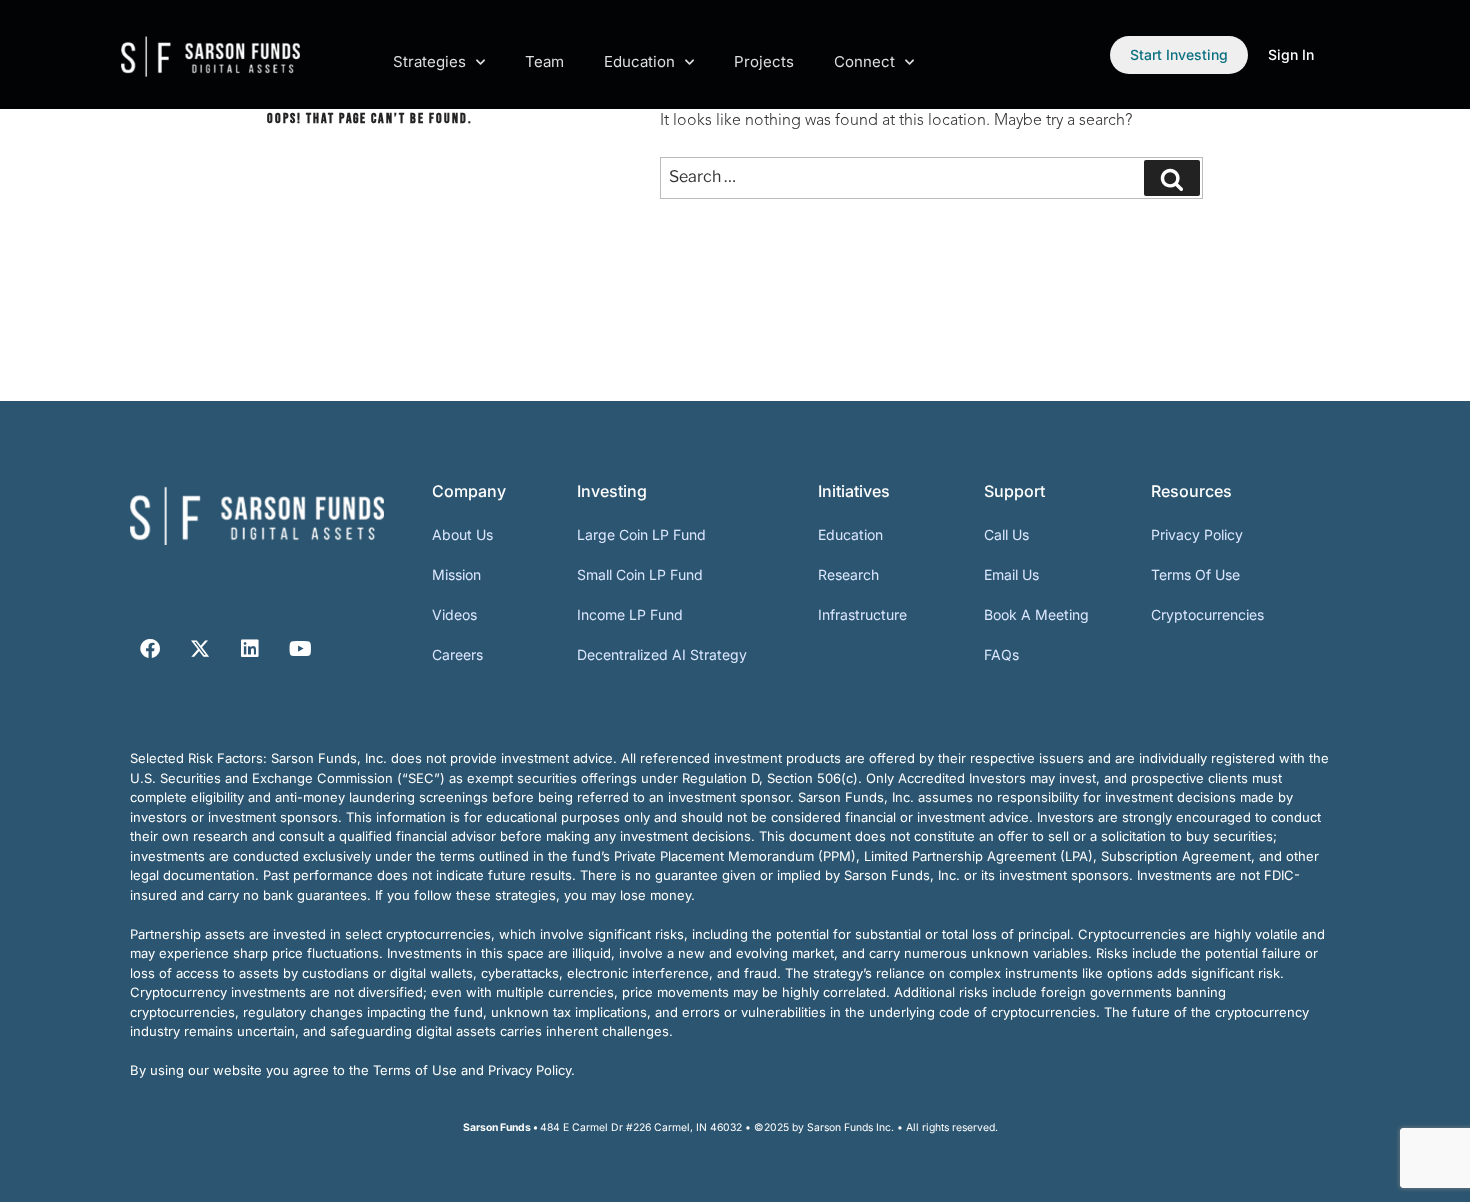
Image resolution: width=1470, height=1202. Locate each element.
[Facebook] (150, 649)
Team (544, 61)
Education (639, 61)
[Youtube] (300, 649)
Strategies (429, 61)
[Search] (1172, 178)
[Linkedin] (250, 649)
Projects (764, 61)
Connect (864, 61)
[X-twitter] (200, 649)
